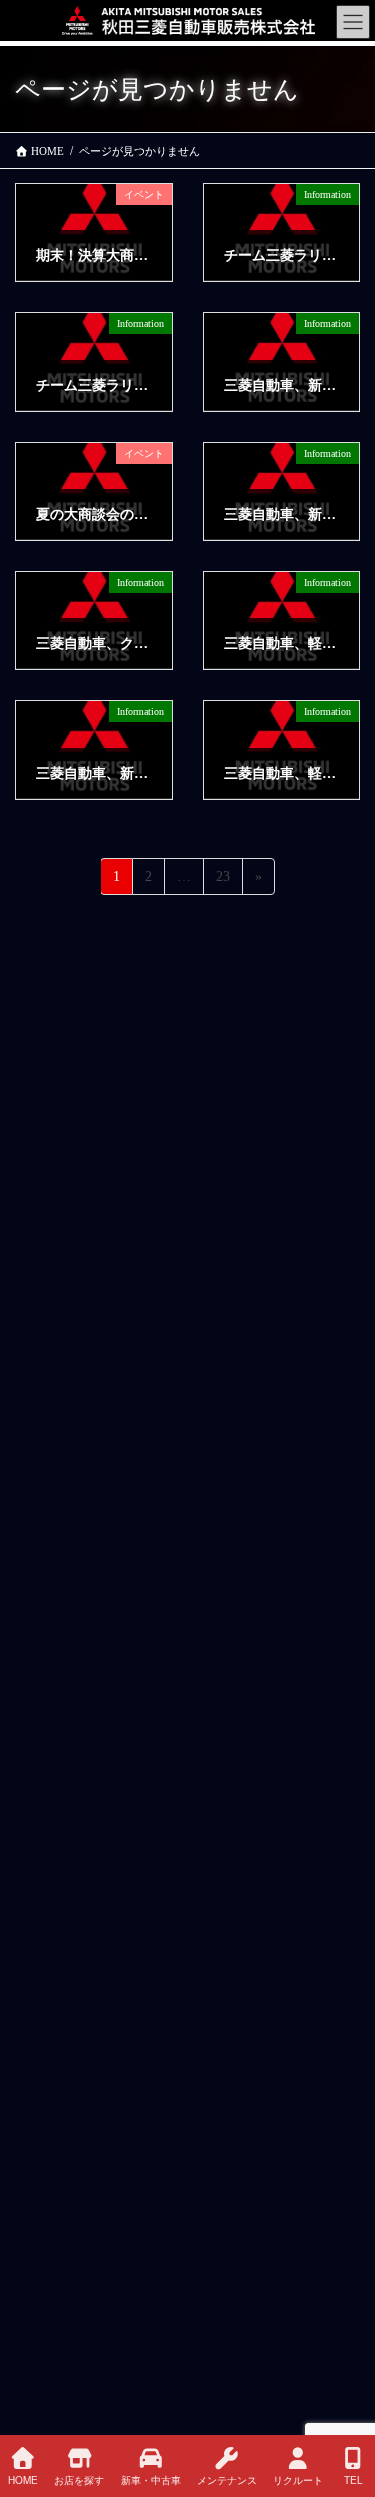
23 (222, 881)
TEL (353, 2479)
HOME (23, 2479)
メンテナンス (227, 2479)
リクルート (298, 2479)
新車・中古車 (151, 2479)
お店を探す (79, 2479)
